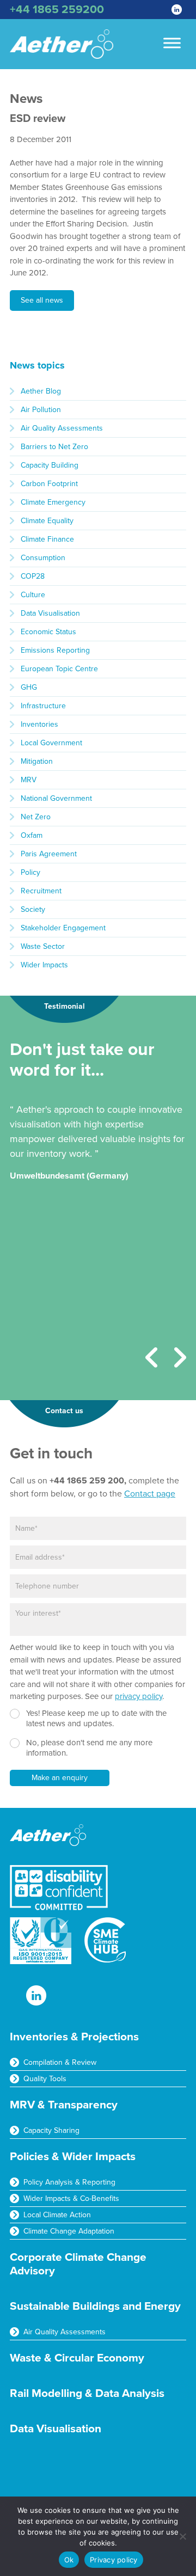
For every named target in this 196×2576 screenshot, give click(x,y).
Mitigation (37, 761)
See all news (42, 300)
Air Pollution (41, 410)
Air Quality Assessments (62, 428)
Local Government (51, 743)
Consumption (43, 558)
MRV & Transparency (64, 2105)
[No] (182, 2536)
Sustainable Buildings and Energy (95, 2306)
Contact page (150, 1494)
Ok (69, 2560)
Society (33, 909)
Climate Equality (47, 521)
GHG (29, 687)
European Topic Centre (59, 669)
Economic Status (48, 632)
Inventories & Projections (74, 2037)
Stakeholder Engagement (63, 928)
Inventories (39, 724)
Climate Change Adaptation (69, 2231)
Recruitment (41, 891)
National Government (56, 798)
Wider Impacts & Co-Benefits (71, 2198)
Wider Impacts (44, 965)
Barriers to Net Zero (54, 447)
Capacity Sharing (51, 2130)
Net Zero (36, 817)
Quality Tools (45, 2079)
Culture (33, 595)
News (26, 99)
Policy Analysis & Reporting (69, 2182)
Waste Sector (43, 946)
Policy (30, 872)
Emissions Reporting (55, 650)
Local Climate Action (57, 2215)
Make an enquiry (60, 1778)
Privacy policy (114, 2560)
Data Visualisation (50, 613)
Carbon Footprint (49, 484)
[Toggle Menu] (172, 43)
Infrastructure (43, 706)
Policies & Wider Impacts (73, 2157)
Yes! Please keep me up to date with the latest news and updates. (96, 1719)
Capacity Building (50, 465)
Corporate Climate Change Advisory (78, 2264)
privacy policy (139, 1696)
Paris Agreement (49, 854)
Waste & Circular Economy (77, 2358)
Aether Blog (41, 391)
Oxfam (32, 835)
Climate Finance (47, 539)
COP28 (33, 576)
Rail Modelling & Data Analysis (87, 2393)
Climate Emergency (53, 502)
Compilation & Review (60, 2062)
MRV (29, 780)
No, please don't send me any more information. (89, 1748)
